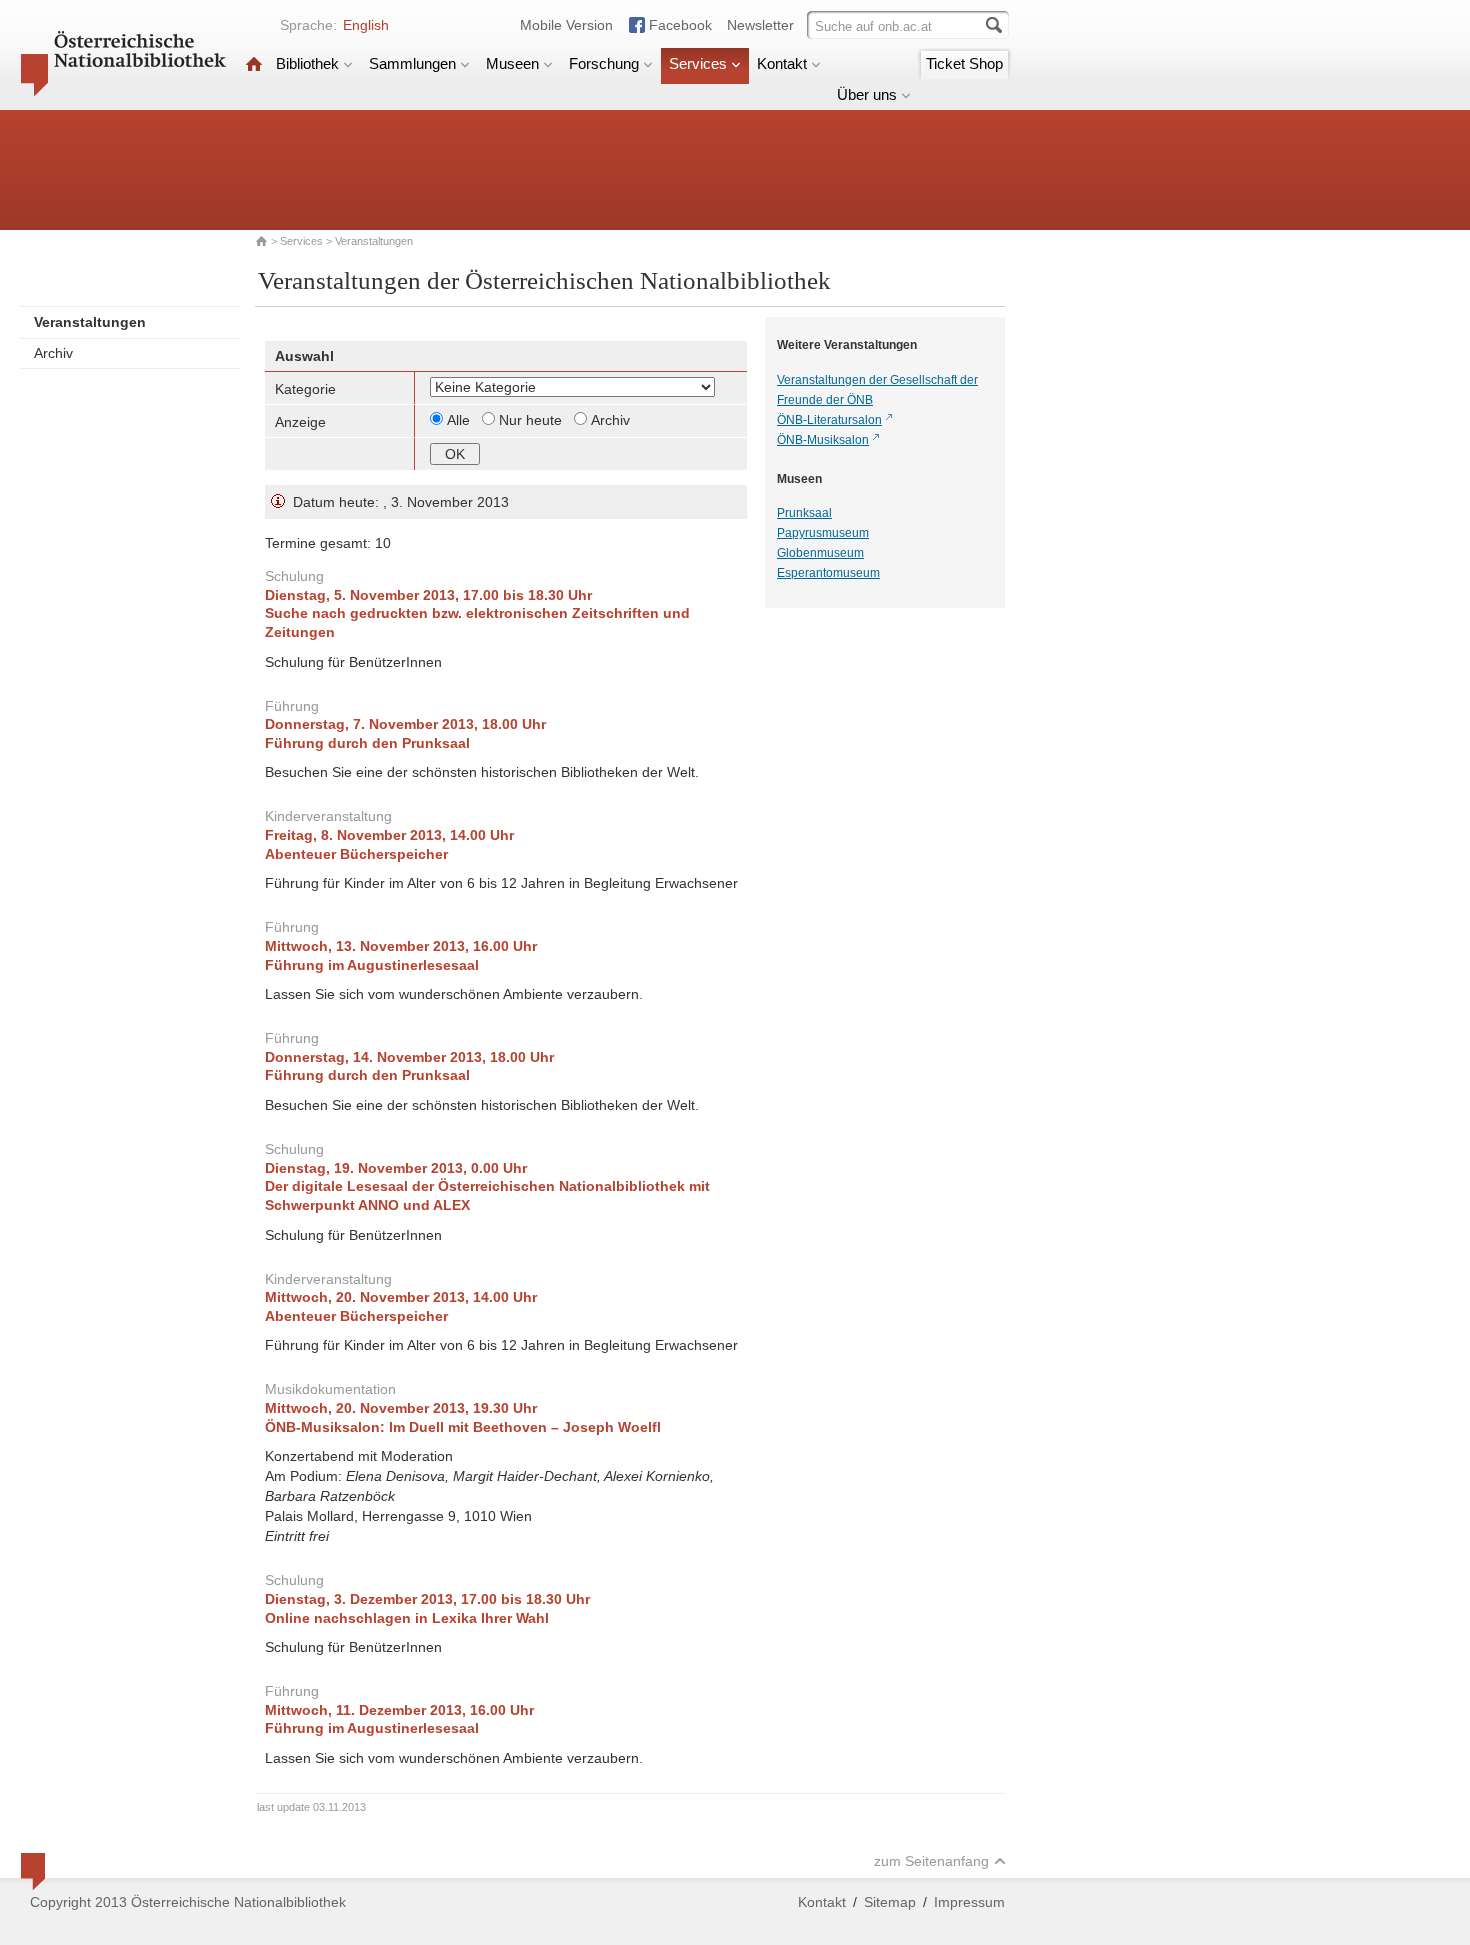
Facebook (680, 25)
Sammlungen (412, 63)
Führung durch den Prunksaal (367, 743)
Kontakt (782, 63)
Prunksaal (804, 513)
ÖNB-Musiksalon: (463, 1427)
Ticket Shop (964, 63)
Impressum (969, 1902)
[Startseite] (254, 63)
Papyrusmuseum (823, 533)
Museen (512, 63)
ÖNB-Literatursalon (829, 420)
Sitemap (890, 1902)
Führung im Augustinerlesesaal (372, 965)
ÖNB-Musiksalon (823, 440)
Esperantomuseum (828, 573)
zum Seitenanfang (931, 1861)
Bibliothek (307, 63)
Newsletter (760, 25)
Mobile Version (566, 25)
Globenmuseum (820, 553)
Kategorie (305, 389)
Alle (460, 420)
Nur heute (532, 420)
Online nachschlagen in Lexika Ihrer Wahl (407, 1618)
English (366, 25)
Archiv (53, 353)
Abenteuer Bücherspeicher (356, 854)
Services (698, 63)
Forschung (604, 63)
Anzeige (300, 422)
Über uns (867, 94)
